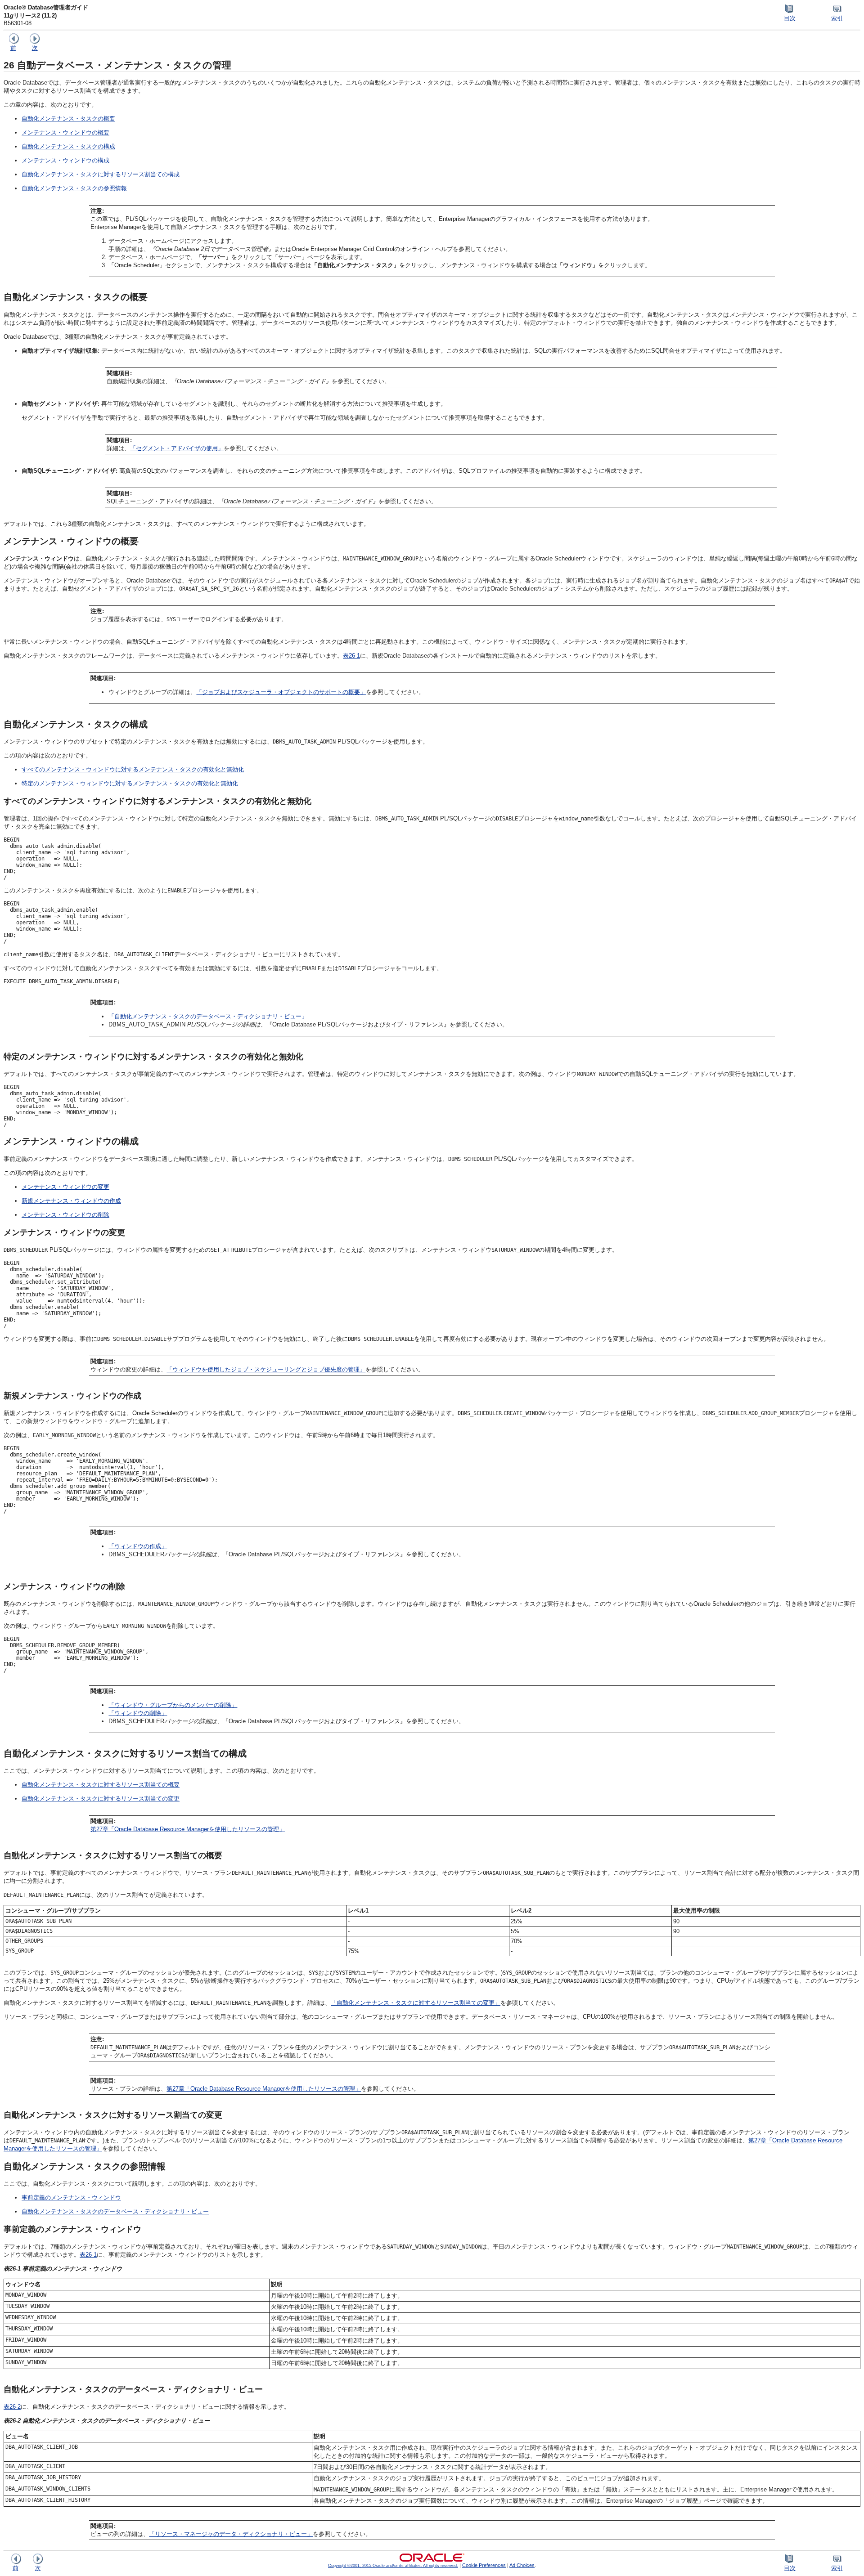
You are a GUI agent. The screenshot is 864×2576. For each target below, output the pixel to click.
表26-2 (12, 2407)
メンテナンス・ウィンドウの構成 (65, 160)
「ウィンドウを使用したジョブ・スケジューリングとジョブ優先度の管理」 (266, 1369)
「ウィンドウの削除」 (138, 1713)
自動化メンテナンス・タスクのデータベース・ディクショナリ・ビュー (115, 2211)
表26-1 (351, 656)
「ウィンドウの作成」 (138, 1546)
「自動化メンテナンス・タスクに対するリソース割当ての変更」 (416, 2003)
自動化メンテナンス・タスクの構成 (68, 146)
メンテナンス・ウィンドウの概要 (65, 132)
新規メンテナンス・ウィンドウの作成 (71, 1201)
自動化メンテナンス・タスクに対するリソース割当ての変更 (101, 1799)
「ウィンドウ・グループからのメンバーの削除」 (173, 1705)
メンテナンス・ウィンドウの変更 (65, 1187)
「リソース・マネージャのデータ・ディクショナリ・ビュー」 (231, 2534)
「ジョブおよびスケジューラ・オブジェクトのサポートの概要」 (281, 692)
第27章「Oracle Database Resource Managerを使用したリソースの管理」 (188, 1829)
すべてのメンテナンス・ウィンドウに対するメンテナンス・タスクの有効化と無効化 (133, 769)
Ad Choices (522, 2565)
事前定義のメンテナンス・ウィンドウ (71, 2197)
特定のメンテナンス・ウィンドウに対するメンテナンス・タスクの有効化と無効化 (130, 783)
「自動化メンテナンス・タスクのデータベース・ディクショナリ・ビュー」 (208, 1016)
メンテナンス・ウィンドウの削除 (65, 1215)
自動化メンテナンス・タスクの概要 (68, 119)
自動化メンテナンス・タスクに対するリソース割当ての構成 (101, 174)
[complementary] (484, 2565)
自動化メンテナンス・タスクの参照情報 (74, 188)
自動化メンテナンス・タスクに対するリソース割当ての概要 (101, 1785)
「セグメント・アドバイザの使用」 (177, 448)
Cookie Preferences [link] (484, 2565)
